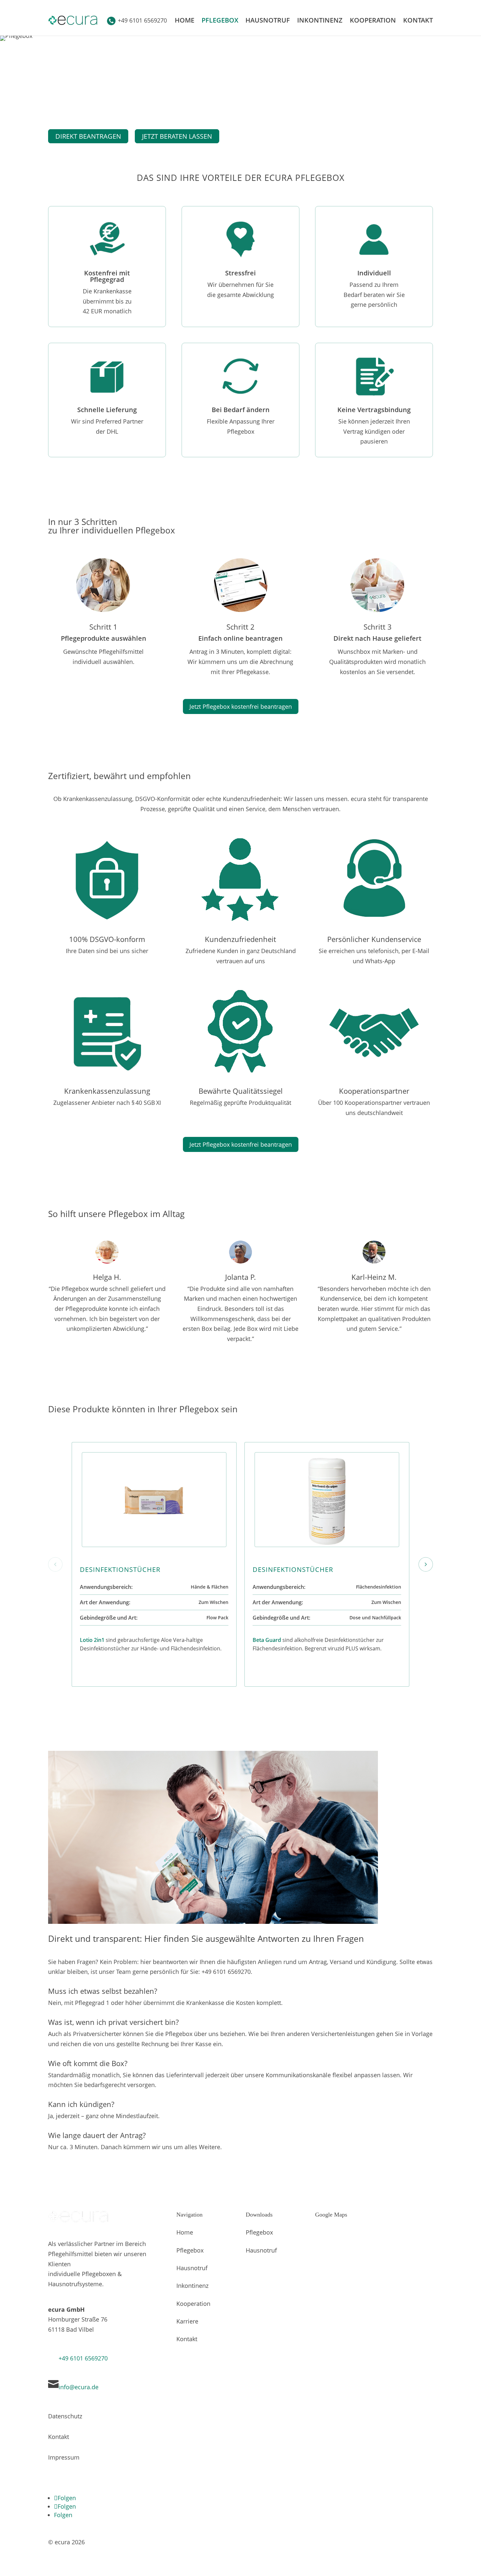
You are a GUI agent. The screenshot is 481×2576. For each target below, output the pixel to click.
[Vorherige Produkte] (55, 1564)
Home (185, 20)
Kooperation (373, 20)
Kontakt (418, 20)
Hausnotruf (268, 20)
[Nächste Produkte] (426, 1564)
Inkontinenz (320, 20)
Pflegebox (220, 20)
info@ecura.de (79, 2387)
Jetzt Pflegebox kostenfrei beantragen (241, 706)
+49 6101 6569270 (83, 2358)
